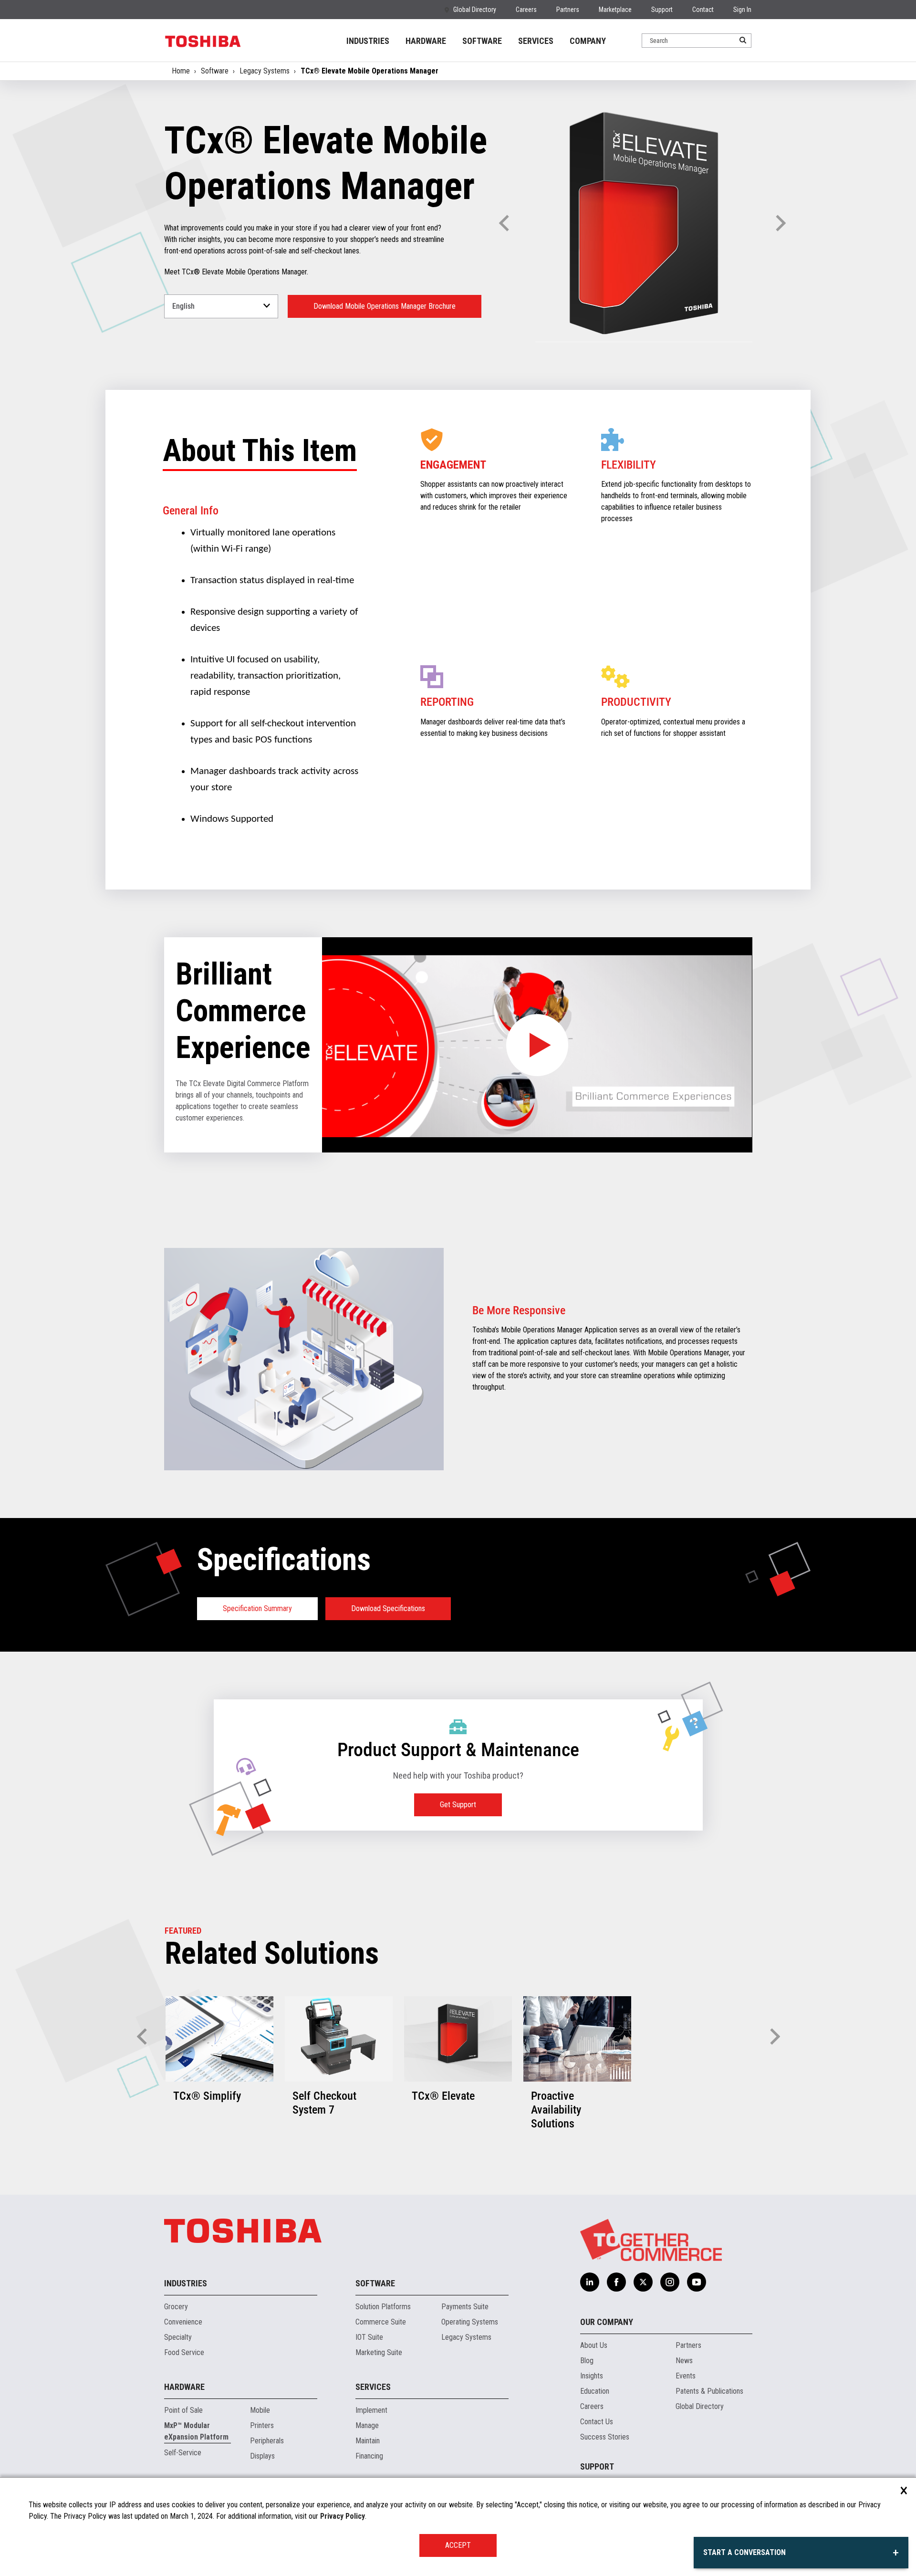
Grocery (176, 2307)
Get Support (458, 1805)
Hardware (184, 2387)
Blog (587, 2361)
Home (181, 71)
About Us (594, 2345)
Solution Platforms (383, 2307)
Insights (592, 2376)
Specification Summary (257, 1608)
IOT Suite (369, 2337)
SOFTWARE (482, 41)
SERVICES (536, 41)
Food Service (184, 2352)
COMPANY (588, 41)
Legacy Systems (265, 71)
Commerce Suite (381, 2322)
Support (662, 10)
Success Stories (605, 2437)
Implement (371, 2410)
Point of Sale (183, 2410)
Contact (703, 10)
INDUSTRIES (368, 41)
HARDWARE (426, 41)
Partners (568, 10)
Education (595, 2391)
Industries (186, 2283)
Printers (262, 2425)
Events (686, 2376)
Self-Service (183, 2453)
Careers (526, 10)
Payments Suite (465, 2307)
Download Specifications (388, 1608)
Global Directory (475, 10)
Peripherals (267, 2441)
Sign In (742, 10)
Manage (367, 2425)
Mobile (260, 2410)
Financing (369, 2456)
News (684, 2361)
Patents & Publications (709, 2391)
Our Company (607, 2322)
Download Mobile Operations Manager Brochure (385, 306)
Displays (262, 2456)
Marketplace (615, 10)
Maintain (368, 2441)
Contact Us (597, 2422)
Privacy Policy (343, 2516)
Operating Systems (470, 2322)
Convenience (183, 2322)
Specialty (178, 2337)
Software (215, 71)
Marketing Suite (379, 2352)
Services (373, 2387)
